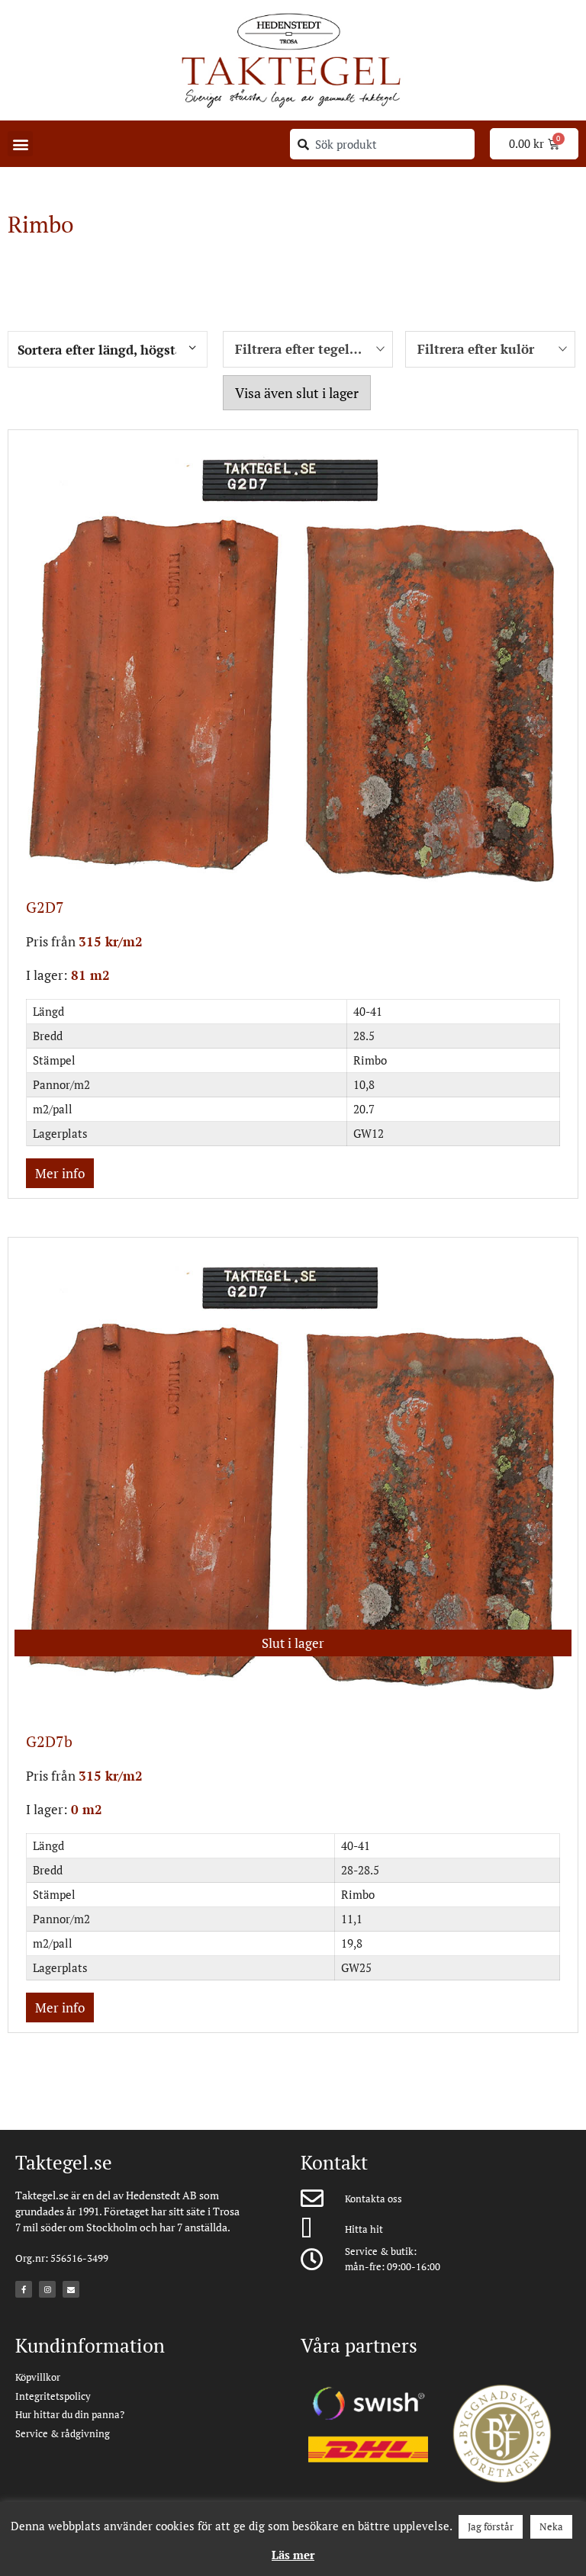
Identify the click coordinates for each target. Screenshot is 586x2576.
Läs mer (293, 2555)
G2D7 (45, 907)
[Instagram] (47, 2289)
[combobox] (382, 144)
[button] (20, 144)
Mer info (60, 1173)
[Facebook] (24, 2289)
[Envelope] (71, 2289)
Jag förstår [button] (491, 2526)
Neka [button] (551, 2526)
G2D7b (49, 1741)
